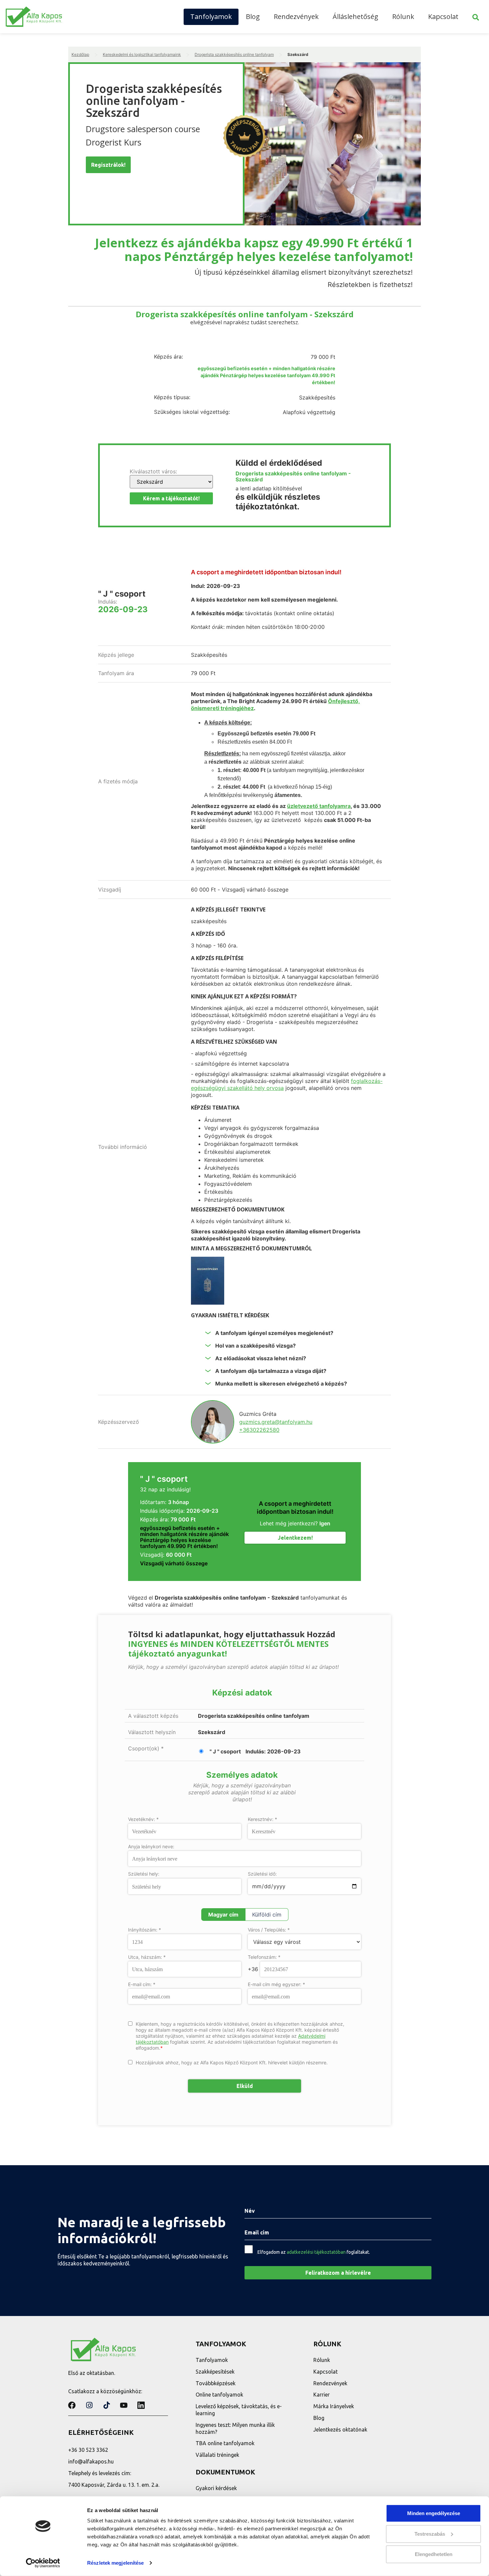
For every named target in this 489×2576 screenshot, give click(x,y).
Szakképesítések (215, 2372)
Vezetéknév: (143, 1819)
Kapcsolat (443, 16)
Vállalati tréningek (217, 2455)
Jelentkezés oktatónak (340, 2430)
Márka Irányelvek (334, 2406)
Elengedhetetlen (434, 2554)
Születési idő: (262, 1874)
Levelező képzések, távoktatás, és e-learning (239, 2410)
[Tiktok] (106, 2405)
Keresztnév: (262, 1819)
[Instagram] (89, 2405)
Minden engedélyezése (434, 2513)
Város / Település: (269, 1930)
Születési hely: (144, 1874)
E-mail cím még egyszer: (276, 1984)
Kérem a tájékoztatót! (171, 498)
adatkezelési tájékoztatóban (316, 2252)
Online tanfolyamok (219, 2395)
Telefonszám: (264, 1957)
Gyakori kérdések (216, 2488)
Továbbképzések (216, 2383)
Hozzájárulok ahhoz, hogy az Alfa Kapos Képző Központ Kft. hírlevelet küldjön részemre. (232, 2062)
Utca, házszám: (147, 1957)
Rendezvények (296, 16)
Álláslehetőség (355, 16)
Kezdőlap (80, 54)
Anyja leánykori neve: (151, 1847)
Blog (253, 16)
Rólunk (403, 16)
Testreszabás (430, 2534)
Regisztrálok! (108, 165)
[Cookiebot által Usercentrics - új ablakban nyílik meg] (43, 2563)
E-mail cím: (142, 1984)
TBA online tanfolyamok (225, 2443)
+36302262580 (259, 1430)
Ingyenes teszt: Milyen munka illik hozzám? (235, 2428)
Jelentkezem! (295, 1538)
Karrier (322, 2395)
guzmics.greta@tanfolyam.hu (276, 1422)
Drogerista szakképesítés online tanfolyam (234, 54)
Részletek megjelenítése (115, 2563)
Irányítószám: (145, 1930)
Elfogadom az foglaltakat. (314, 2252)
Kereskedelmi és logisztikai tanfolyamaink (142, 54)
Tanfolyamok (211, 16)
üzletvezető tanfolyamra (319, 806)
